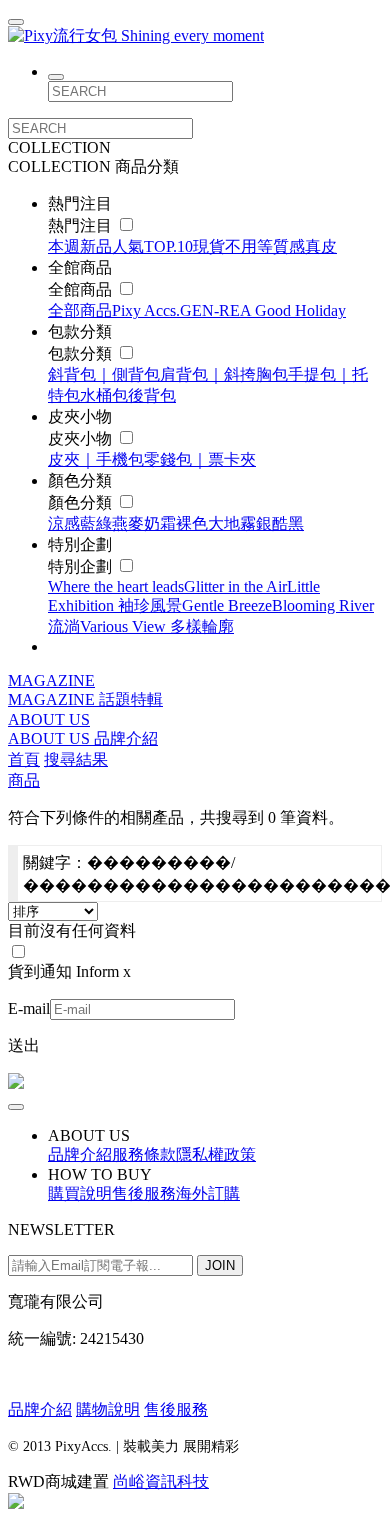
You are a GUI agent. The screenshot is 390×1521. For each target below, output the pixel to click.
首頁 (24, 759)
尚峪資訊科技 (161, 1481)
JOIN (220, 1265)
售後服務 (176, 1409)
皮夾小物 (82, 438)
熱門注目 (82, 225)
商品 (24, 780)
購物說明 (108, 1409)
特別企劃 (82, 566)
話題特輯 (131, 699)
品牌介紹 (126, 738)
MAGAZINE (51, 680)
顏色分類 (82, 502)
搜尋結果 (76, 759)
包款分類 (82, 353)
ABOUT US (49, 719)
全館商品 (82, 289)
